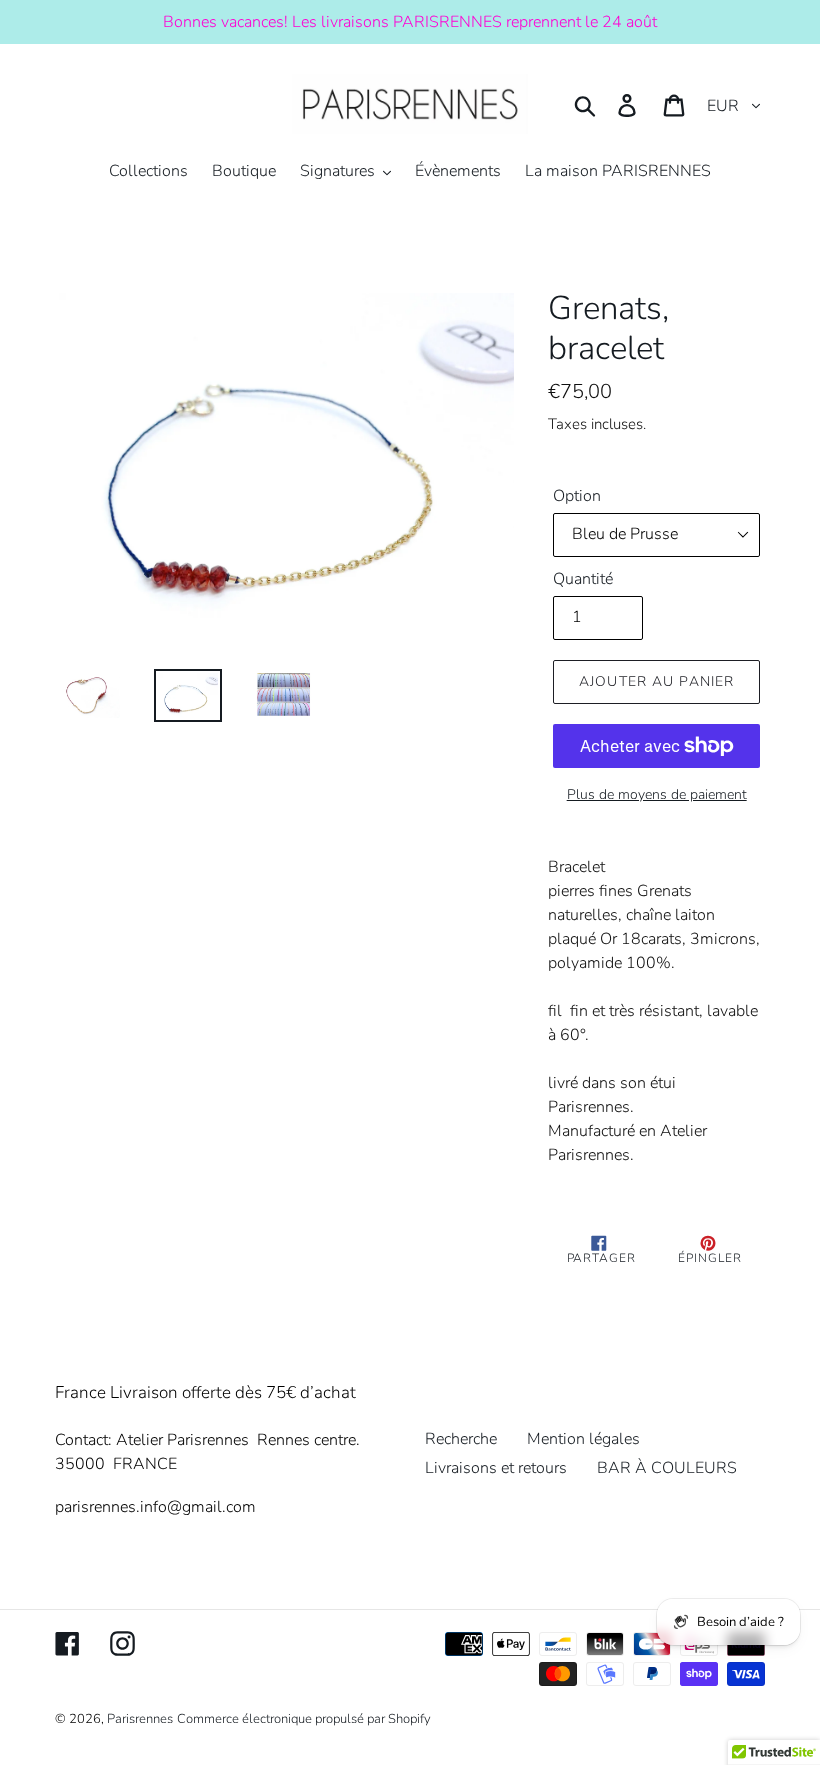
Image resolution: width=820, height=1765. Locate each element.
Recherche (461, 1439)
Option (577, 496)
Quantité (583, 579)
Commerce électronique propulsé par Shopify (304, 1719)
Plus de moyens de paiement (657, 794)
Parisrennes (140, 1719)
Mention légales (583, 1439)
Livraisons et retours (496, 1468)
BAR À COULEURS (667, 1468)
